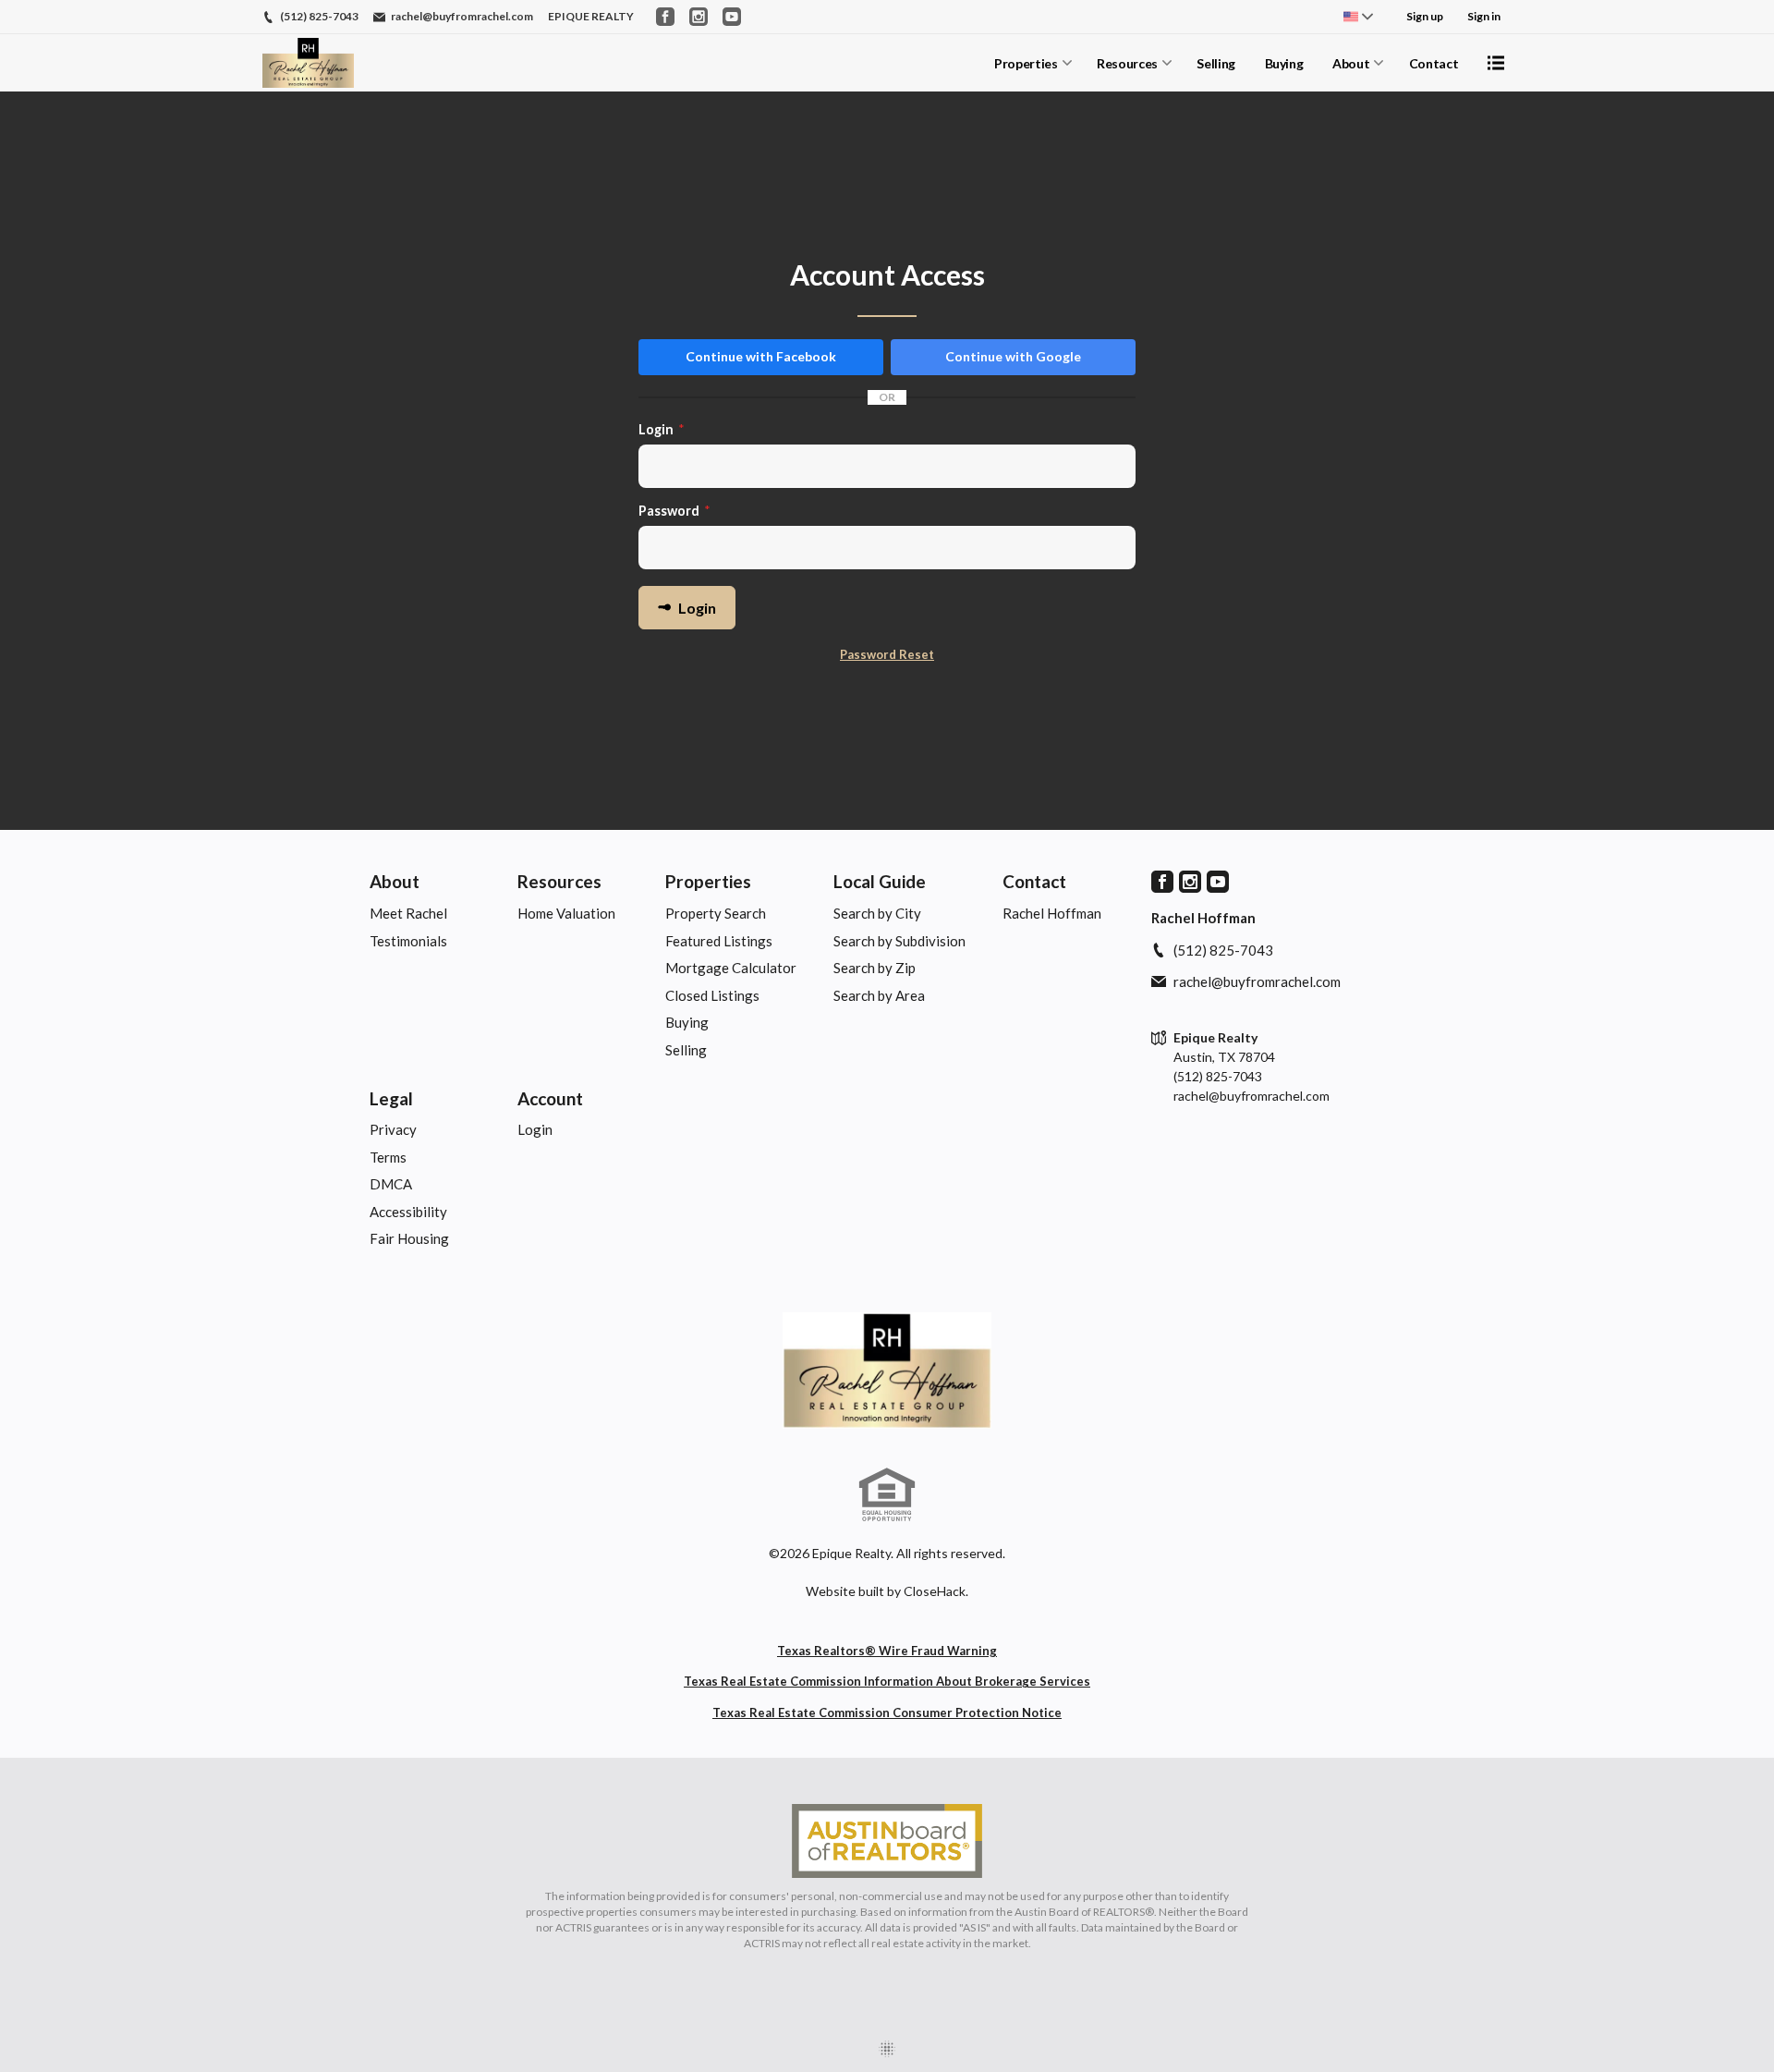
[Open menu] (1496, 63)
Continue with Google (1013, 356)
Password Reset (887, 654)
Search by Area (879, 995)
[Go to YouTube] (732, 17)
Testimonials (408, 941)
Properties (1026, 63)
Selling (1216, 63)
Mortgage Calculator (731, 968)
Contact (1434, 63)
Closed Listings (712, 995)
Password (674, 511)
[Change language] (1358, 17)
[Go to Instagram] (699, 17)
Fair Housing (409, 1238)
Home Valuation (566, 913)
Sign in (1484, 16)
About (1351, 63)
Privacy (393, 1129)
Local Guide (880, 881)
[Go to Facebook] (665, 17)
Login (662, 429)
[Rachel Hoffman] (887, 1371)
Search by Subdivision (899, 941)
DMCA (391, 1184)
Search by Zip (875, 968)
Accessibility (408, 1212)
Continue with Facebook (761, 356)
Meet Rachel (408, 913)
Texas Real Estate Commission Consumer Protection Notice (887, 1712)
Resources (1127, 63)
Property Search (716, 913)
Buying (1284, 63)
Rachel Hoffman (1052, 913)
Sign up (1425, 16)
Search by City (877, 913)
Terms (388, 1157)
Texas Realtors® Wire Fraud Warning (887, 1651)
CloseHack (935, 1591)
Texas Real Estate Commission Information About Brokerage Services (887, 1681)
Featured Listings (719, 941)
